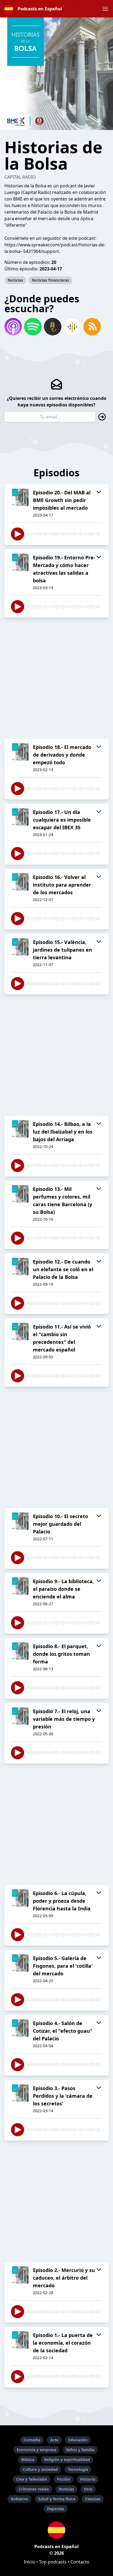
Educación (78, 2440)
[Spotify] (33, 327)
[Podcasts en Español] (56, 2530)
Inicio (29, 2562)
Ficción (64, 2479)
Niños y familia (80, 2450)
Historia (88, 2479)
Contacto (80, 2562)
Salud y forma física (57, 2499)
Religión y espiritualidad (67, 2460)
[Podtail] (53, 327)
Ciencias (93, 2499)
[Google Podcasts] (72, 327)
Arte (54, 2440)
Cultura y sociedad (40, 2469)
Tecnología (78, 2469)
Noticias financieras (50, 280)
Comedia (32, 2440)
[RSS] (92, 327)
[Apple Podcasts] (13, 327)
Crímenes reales (34, 2489)
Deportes (56, 2509)
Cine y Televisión (32, 2479)
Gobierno (19, 2499)
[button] (105, 9)
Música (28, 2460)
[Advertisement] (56, 678)
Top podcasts (53, 2562)
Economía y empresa (36, 2450)
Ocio (88, 2489)
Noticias (15, 280)
